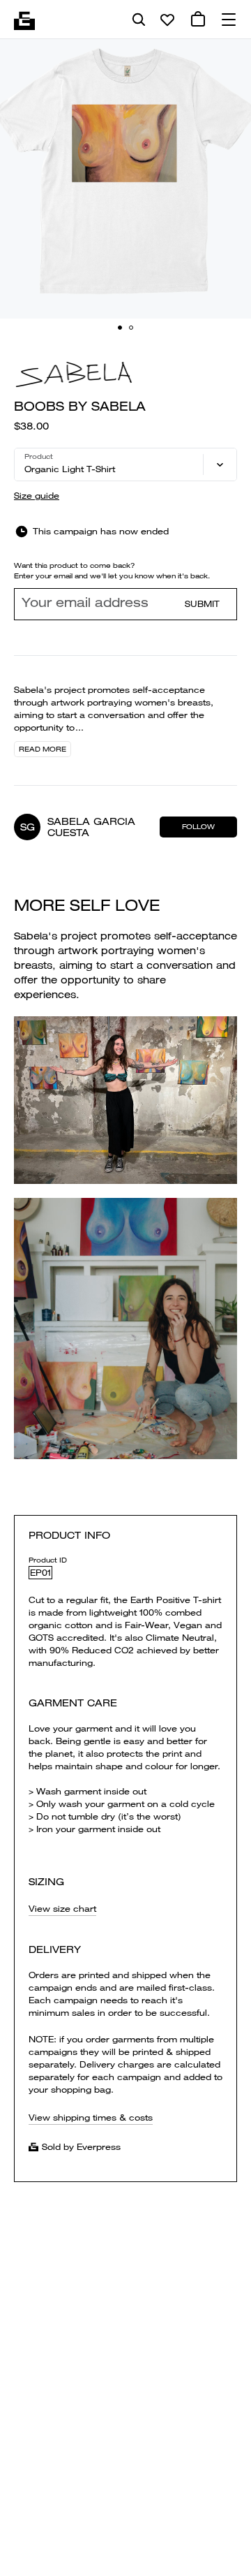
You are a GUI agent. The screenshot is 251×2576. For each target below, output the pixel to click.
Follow (198, 827)
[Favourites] (167, 20)
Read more (43, 749)
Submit (202, 604)
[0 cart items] (198, 20)
